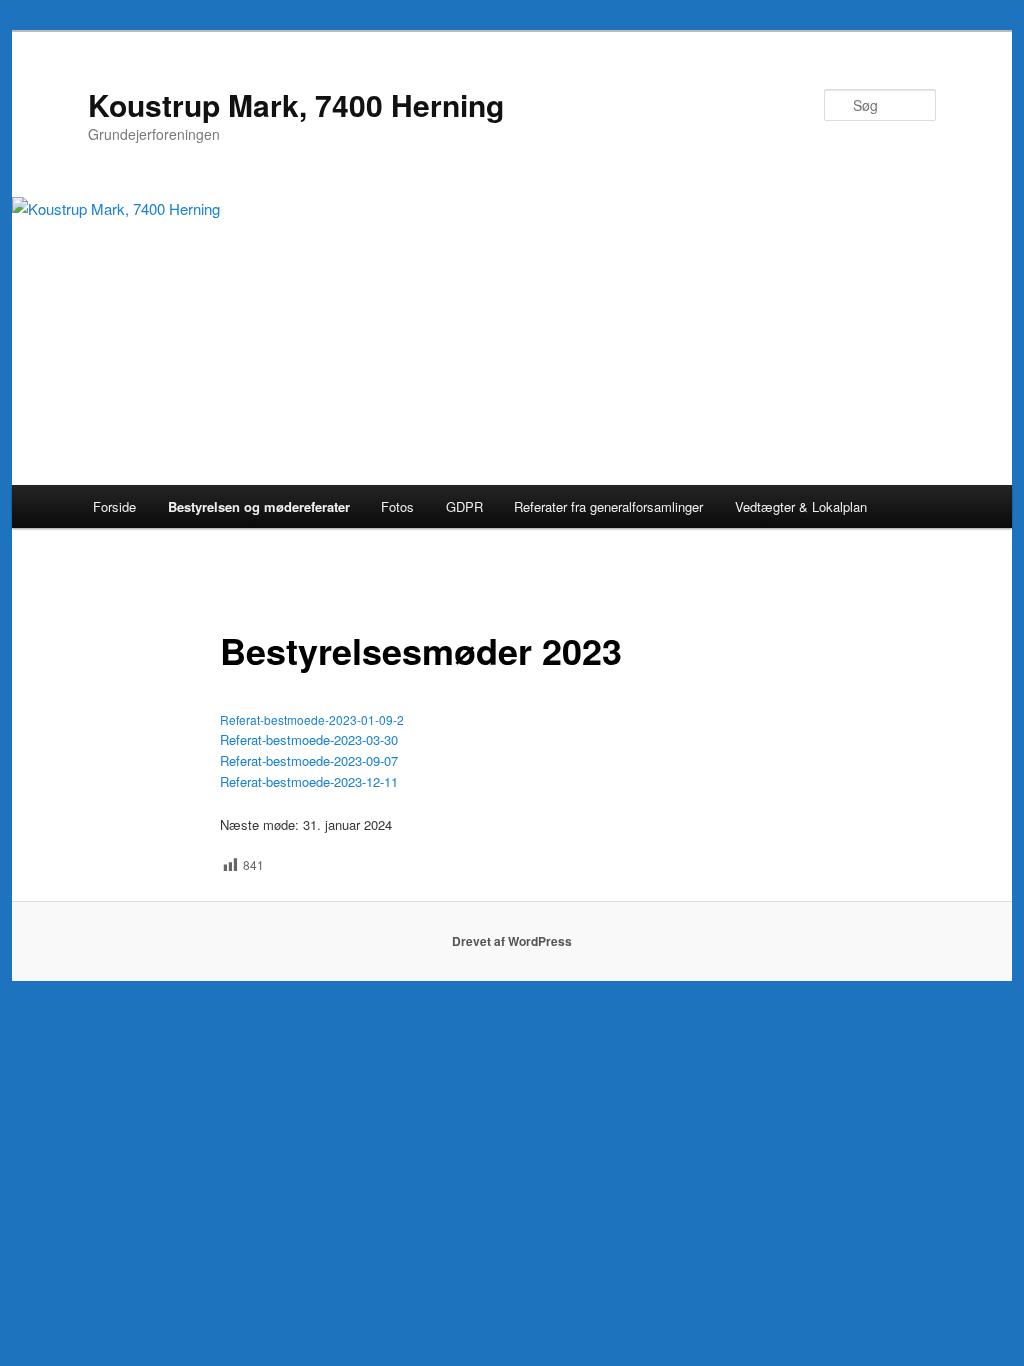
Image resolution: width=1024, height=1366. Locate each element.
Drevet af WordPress (512, 941)
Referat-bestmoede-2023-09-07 (309, 760)
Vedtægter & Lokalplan (801, 506)
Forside (114, 506)
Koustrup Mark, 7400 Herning (296, 104)
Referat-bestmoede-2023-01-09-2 (312, 719)
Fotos (397, 506)
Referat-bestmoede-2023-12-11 (309, 781)
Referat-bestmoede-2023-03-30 (309, 739)
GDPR (464, 506)
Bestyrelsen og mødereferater (259, 506)
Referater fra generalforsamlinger (608, 506)
